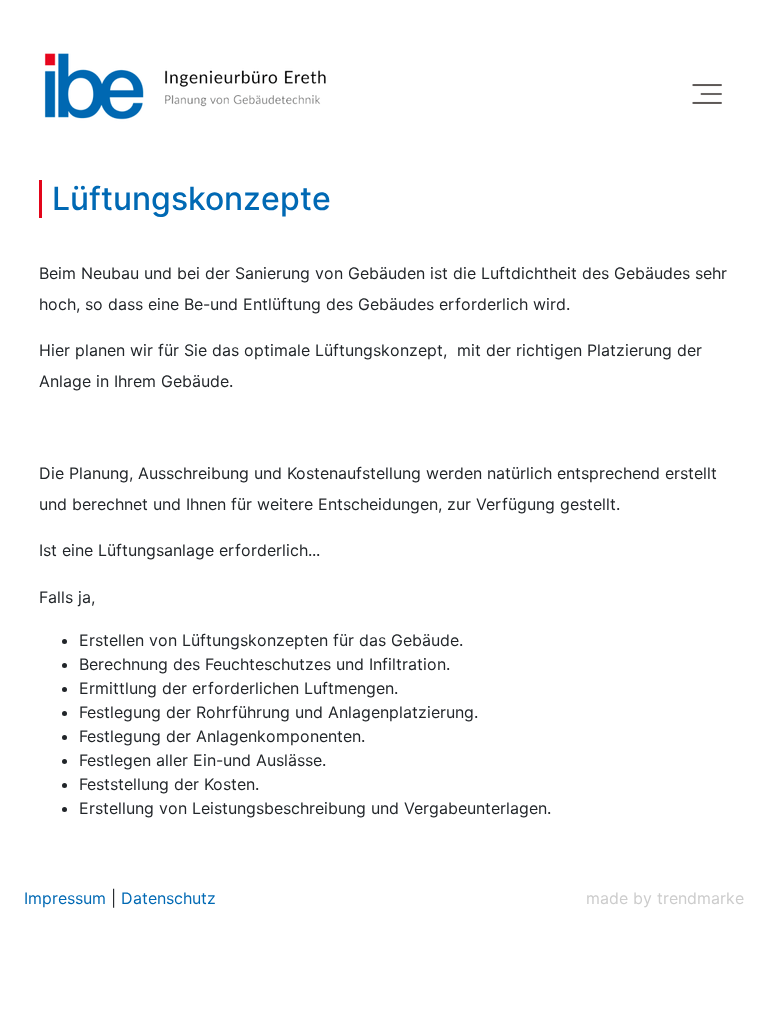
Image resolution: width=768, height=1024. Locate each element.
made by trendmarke (665, 898)
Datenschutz (168, 898)
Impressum (67, 898)
